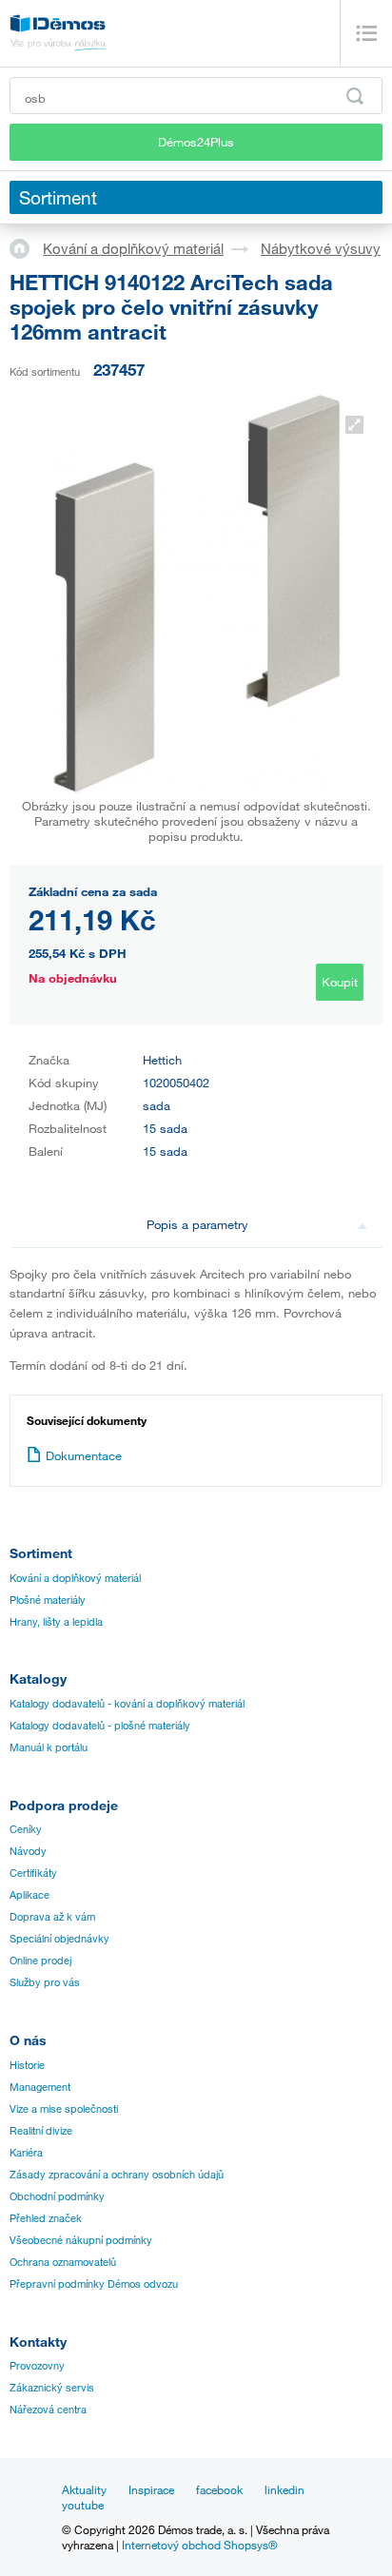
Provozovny (37, 2366)
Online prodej (40, 1961)
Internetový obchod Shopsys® (200, 2545)
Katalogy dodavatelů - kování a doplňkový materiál (127, 1704)
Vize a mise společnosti (64, 2109)
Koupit (340, 982)
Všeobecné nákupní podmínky (81, 2240)
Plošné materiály (48, 1600)
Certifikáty (33, 1873)
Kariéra (26, 2153)
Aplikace (29, 1895)
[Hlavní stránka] (26, 247)
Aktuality (84, 2489)
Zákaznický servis (52, 2388)
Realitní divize (41, 2131)
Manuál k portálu (49, 1747)
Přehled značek (46, 2218)
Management (40, 2087)
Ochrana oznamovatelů (63, 2262)
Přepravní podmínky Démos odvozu (94, 2284)
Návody (28, 1851)
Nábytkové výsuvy (321, 248)
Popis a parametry (197, 1224)
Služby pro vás (45, 1982)
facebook (219, 2489)
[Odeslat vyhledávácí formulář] (355, 96)
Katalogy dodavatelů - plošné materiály (100, 1726)
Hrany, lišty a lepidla (56, 1622)
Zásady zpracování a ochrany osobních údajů (117, 2175)
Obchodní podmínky (57, 2196)
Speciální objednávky (59, 1939)
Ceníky (26, 1829)
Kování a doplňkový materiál (133, 248)
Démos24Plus (196, 142)
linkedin (284, 2489)
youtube (83, 2505)
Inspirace (151, 2489)
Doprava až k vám (52, 1917)
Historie (27, 2065)
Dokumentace (84, 1455)
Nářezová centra (48, 2410)
